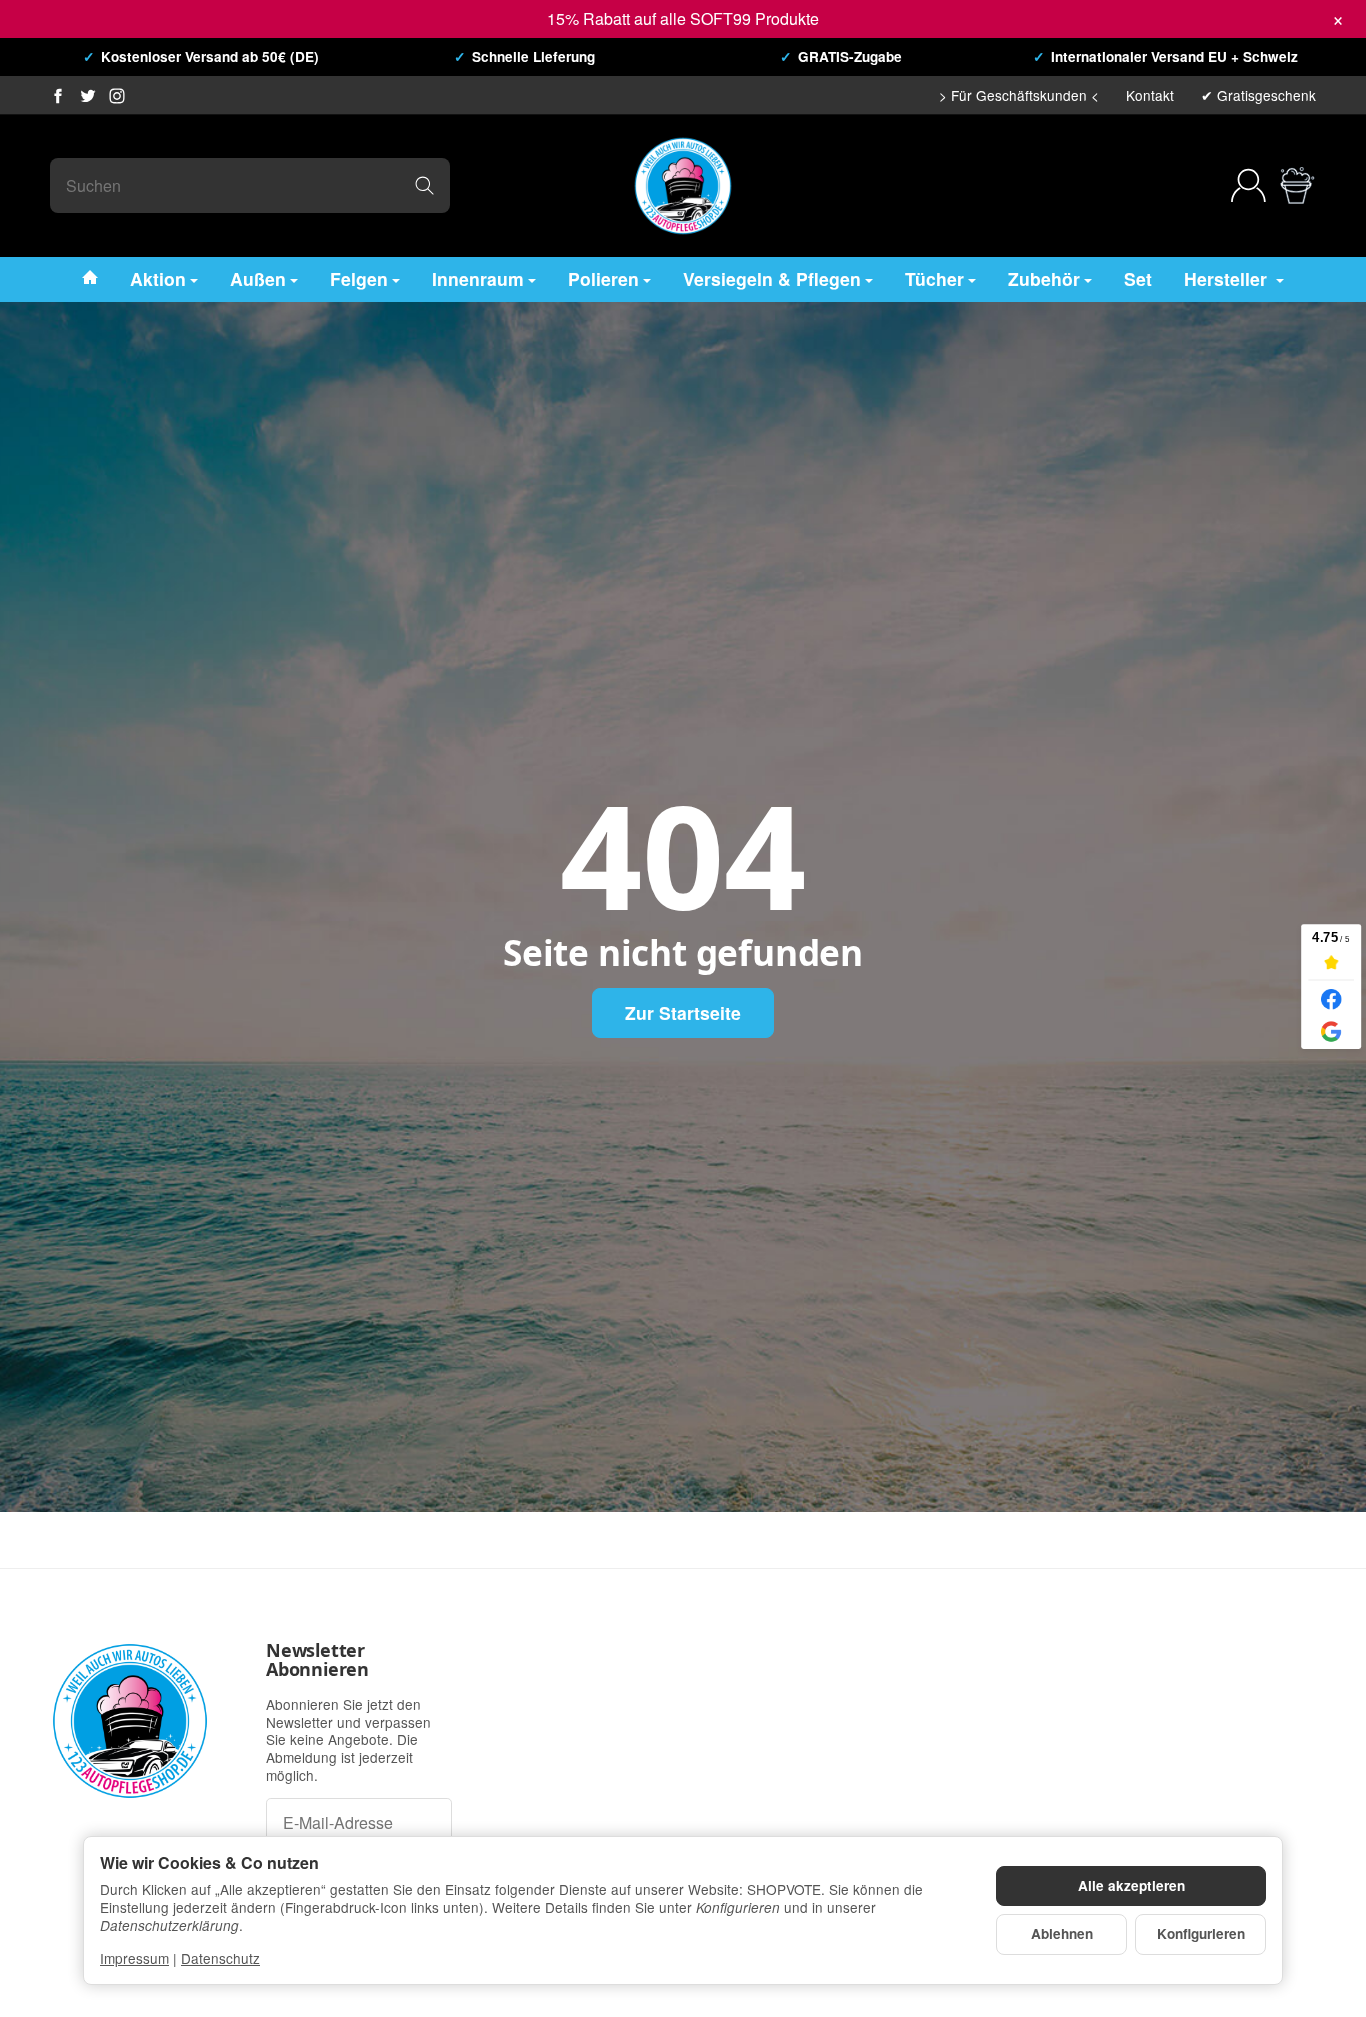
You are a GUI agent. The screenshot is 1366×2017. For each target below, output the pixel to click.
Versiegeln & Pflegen (772, 277)
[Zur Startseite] (683, 186)
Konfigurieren (1201, 1933)
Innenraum (478, 277)
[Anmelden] (1248, 185)
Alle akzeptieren (1131, 1885)
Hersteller (1228, 277)
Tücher (934, 277)
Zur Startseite (683, 1012)
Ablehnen (1062, 1933)
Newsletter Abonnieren (317, 1661)
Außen (258, 277)
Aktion (158, 277)
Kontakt (1150, 95)
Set (1138, 277)
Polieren (603, 277)
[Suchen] (424, 185)
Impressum (134, 1958)
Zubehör (1044, 277)
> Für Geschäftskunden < (1019, 95)
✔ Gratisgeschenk (1258, 95)
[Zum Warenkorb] (1297, 185)
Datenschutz (220, 1958)
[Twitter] (88, 96)
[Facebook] (58, 96)
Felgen (359, 277)
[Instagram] (117, 96)
